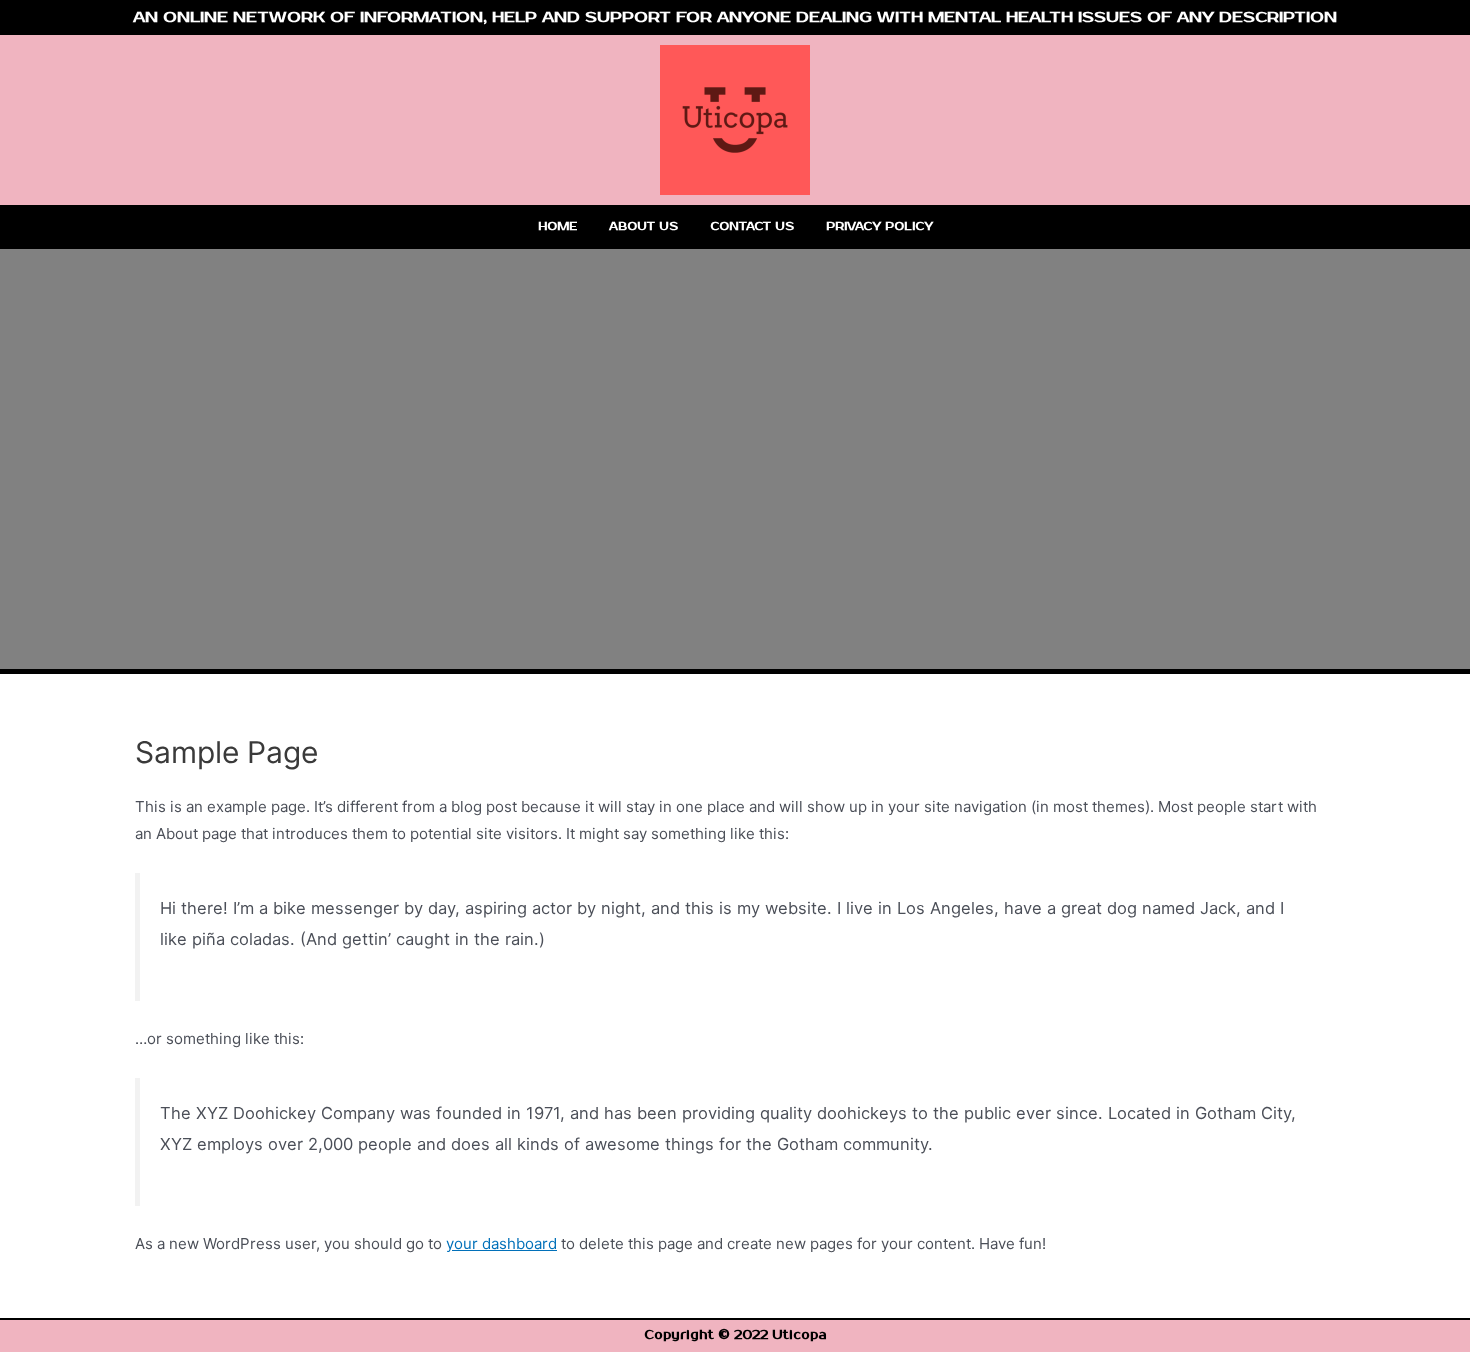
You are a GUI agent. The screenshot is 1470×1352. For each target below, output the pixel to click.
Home (557, 226)
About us (643, 226)
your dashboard (501, 1243)
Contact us (752, 226)
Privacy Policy (879, 226)
